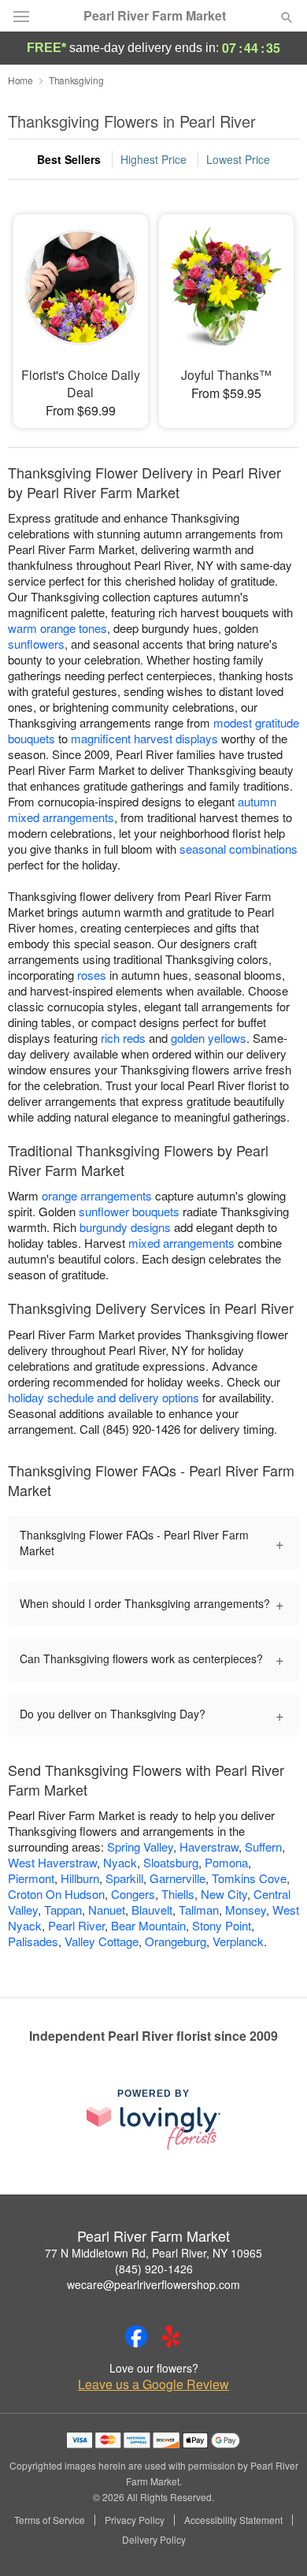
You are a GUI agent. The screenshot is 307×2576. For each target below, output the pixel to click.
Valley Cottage (102, 1941)
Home (20, 80)
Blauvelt (152, 1910)
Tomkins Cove (249, 1878)
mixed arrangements (181, 1243)
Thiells (178, 1894)
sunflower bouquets (129, 1211)
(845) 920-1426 (154, 2269)
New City (224, 1894)
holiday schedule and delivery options (104, 1397)
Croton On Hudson (56, 1894)
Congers (133, 1894)
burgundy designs (125, 1227)
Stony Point (222, 1925)
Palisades (33, 1941)
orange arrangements (97, 1195)
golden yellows (209, 1038)
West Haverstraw (52, 1862)
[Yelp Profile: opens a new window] (171, 2336)
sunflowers (36, 644)
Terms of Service (50, 2520)
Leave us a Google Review (153, 2384)
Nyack (120, 1862)
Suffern (263, 1846)
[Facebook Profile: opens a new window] (136, 2336)
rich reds (123, 1038)
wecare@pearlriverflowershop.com (153, 2284)
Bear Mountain (148, 1925)
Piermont (31, 1878)
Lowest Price (238, 159)
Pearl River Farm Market (155, 16)
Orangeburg (176, 1941)
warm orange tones (57, 628)
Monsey (246, 1910)
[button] (274, 2541)
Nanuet (107, 1910)
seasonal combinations (239, 849)
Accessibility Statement (233, 2520)
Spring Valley (140, 1846)
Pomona (226, 1862)
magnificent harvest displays (144, 738)
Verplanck (238, 1941)
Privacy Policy (135, 2520)
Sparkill (124, 1878)
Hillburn (80, 1878)
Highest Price (153, 159)
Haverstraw (209, 1846)
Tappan (63, 1910)
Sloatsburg (171, 1862)
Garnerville (178, 1878)
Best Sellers (69, 159)
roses (92, 975)
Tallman (199, 1910)
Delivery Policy (154, 2540)
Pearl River (76, 1925)
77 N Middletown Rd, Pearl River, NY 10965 (153, 2253)
